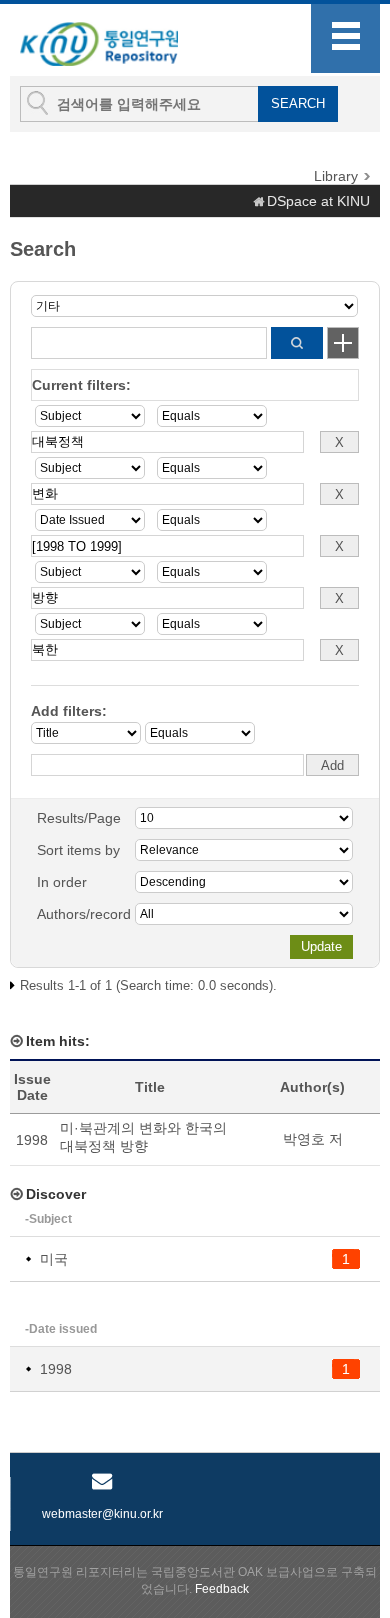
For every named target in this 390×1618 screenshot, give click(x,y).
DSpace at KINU (318, 201)
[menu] (345, 38)
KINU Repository (119, 41)
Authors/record (84, 914)
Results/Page (79, 818)
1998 (56, 1369)
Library (336, 176)
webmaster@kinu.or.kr (102, 1514)
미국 (54, 1259)
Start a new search (343, 343)
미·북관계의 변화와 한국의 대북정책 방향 (143, 1137)
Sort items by (78, 850)
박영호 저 (313, 1139)
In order (62, 882)
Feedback (222, 1589)
